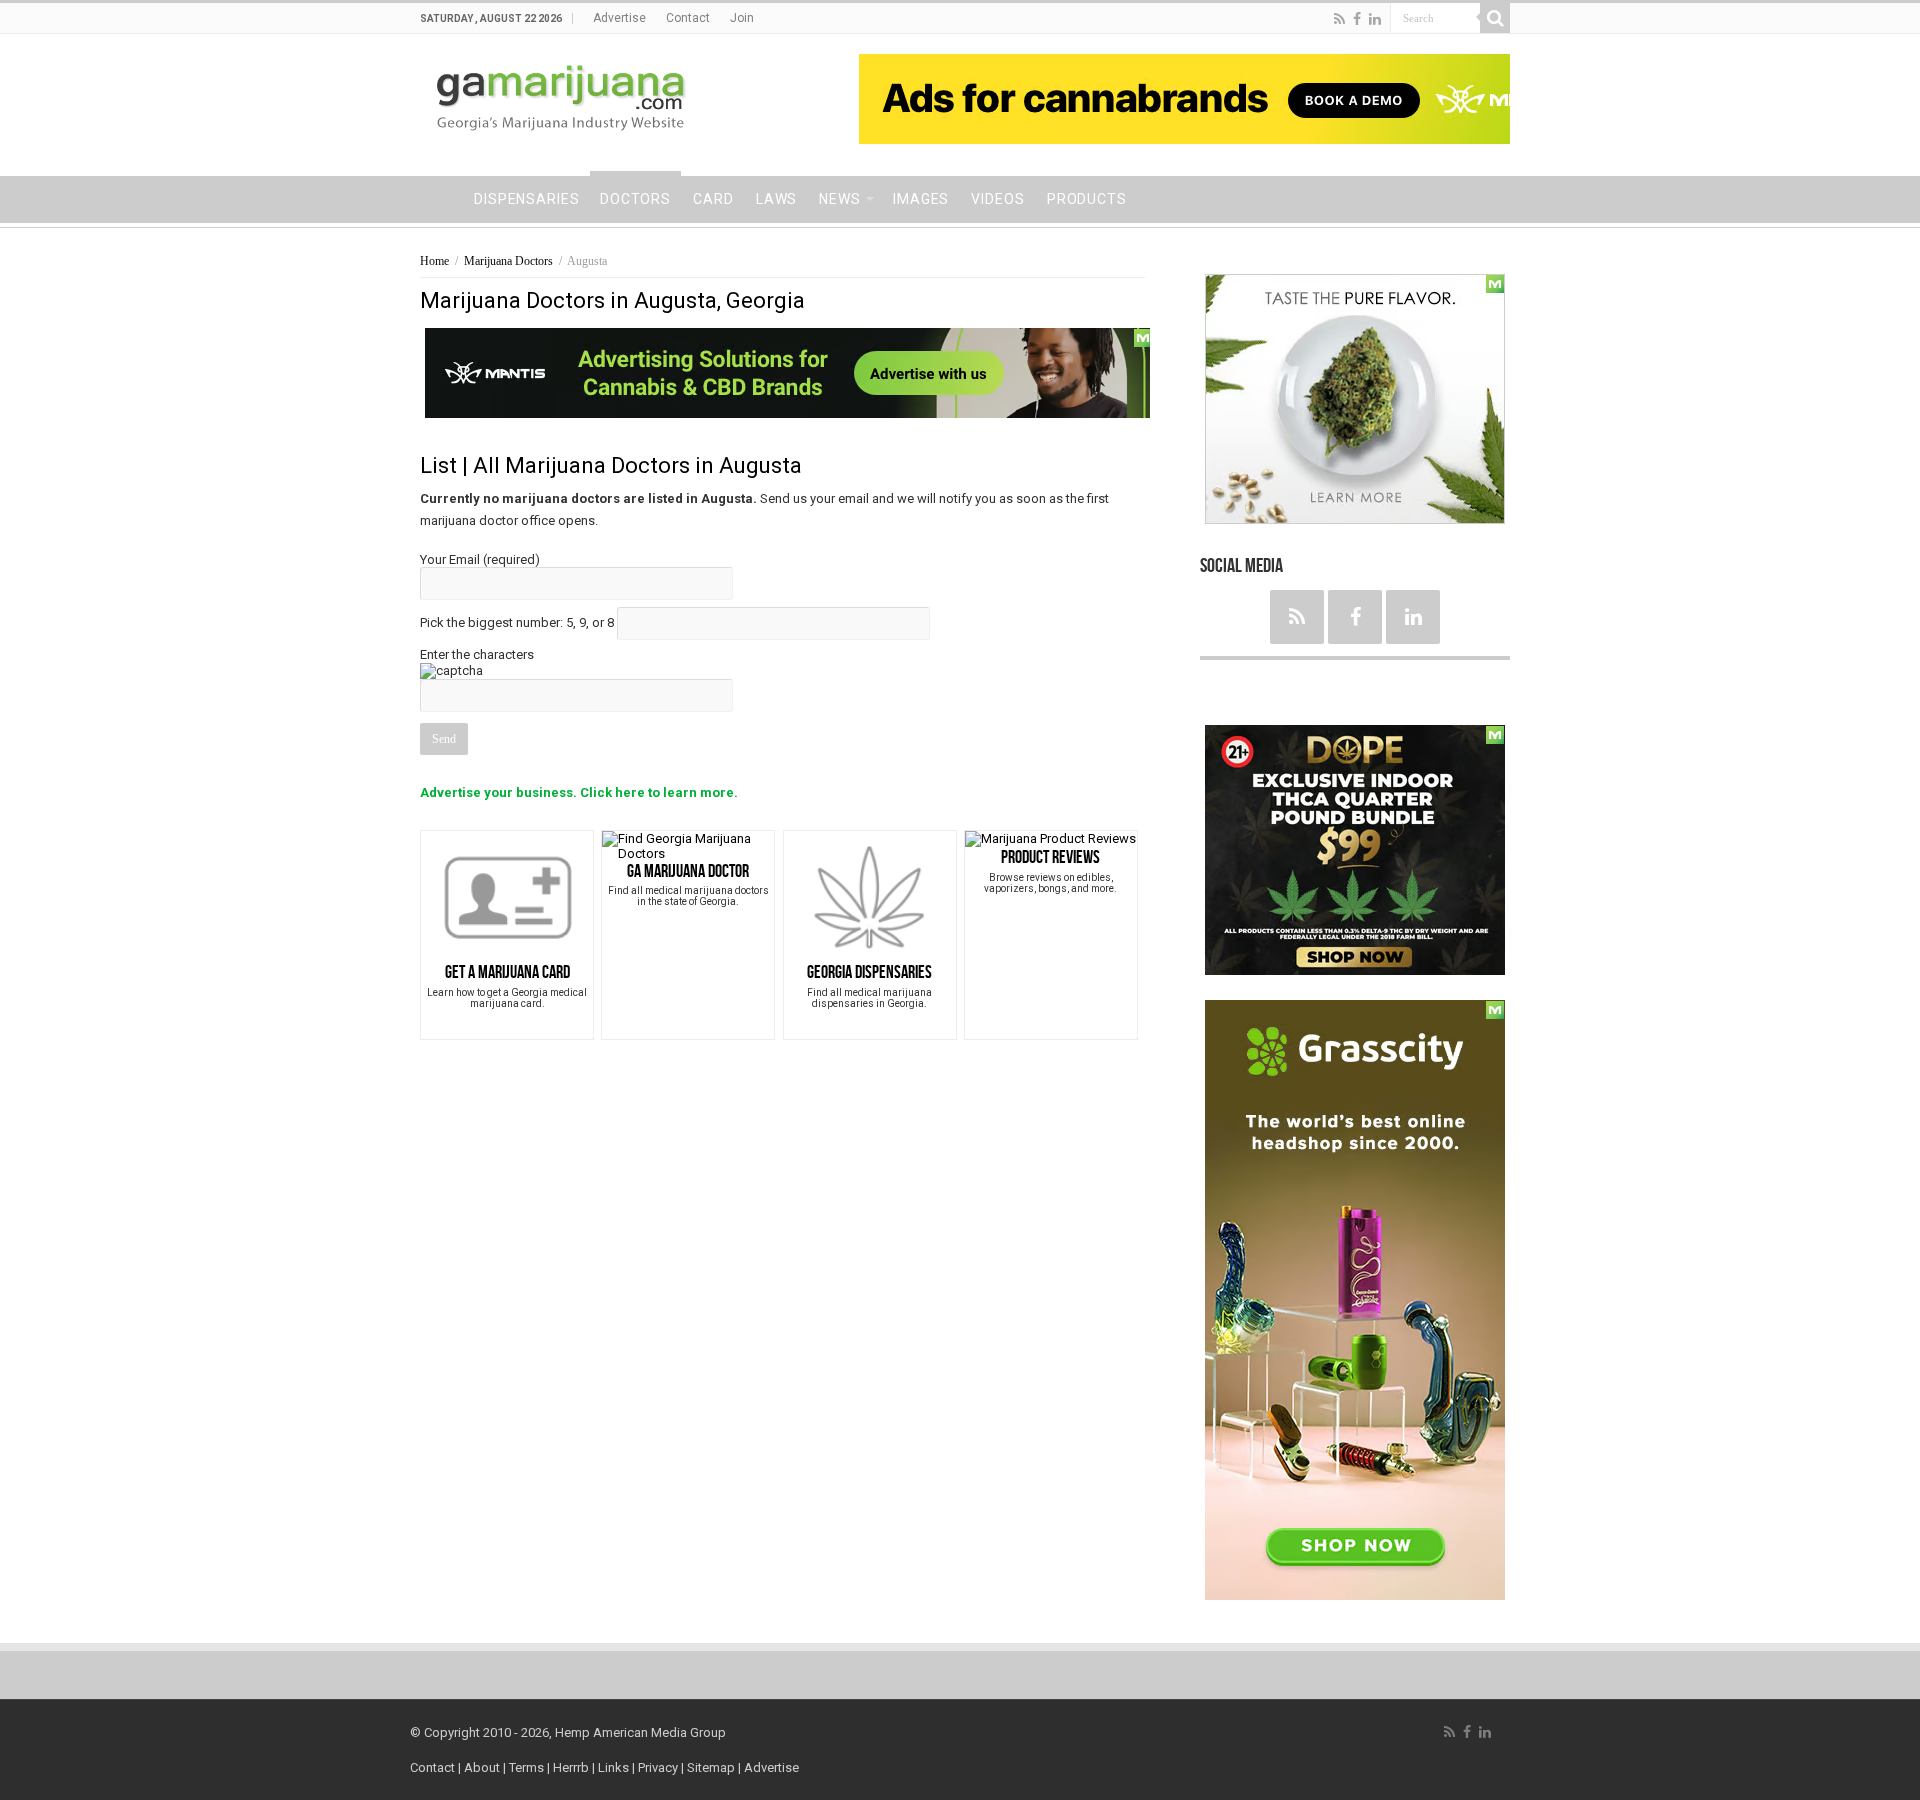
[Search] (1495, 18)
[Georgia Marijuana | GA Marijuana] (562, 101)
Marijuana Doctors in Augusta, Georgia (612, 300)
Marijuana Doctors (508, 261)
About (482, 1767)
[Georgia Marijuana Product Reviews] (1050, 838)
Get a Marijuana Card (507, 972)
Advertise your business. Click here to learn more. (579, 792)
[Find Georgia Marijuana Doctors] (688, 844)
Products (1087, 199)
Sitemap (711, 1767)
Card (713, 199)
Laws (777, 199)
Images (921, 199)
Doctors (635, 199)
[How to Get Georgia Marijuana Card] (507, 895)
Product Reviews (1050, 857)
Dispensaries (527, 199)
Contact (688, 18)
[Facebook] (1357, 19)
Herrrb (571, 1767)
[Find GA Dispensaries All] (870, 895)
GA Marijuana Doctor (688, 871)
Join (742, 18)
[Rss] (1339, 19)
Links (615, 1767)
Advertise (619, 18)
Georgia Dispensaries (869, 972)
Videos (997, 199)
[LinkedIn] (1375, 19)
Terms (528, 1767)
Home (436, 197)
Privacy (658, 1767)
